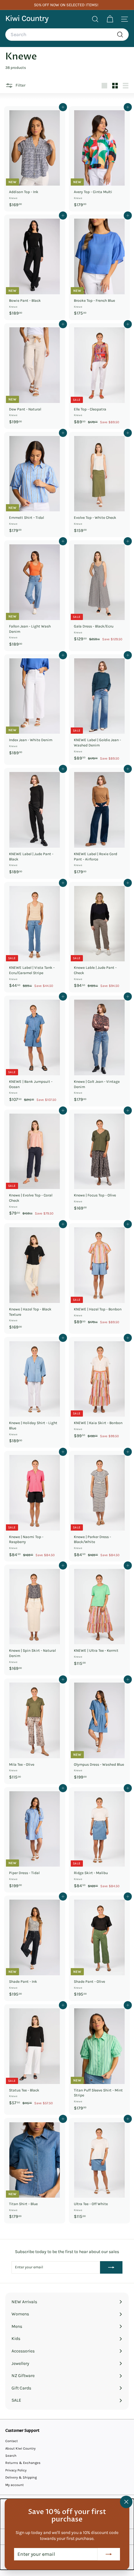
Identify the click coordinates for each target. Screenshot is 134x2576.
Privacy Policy (16, 2470)
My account (14, 2485)
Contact (12, 2441)
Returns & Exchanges (23, 2463)
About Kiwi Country (20, 2448)
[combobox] (67, 35)
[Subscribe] (109, 2554)
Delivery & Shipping (21, 2477)
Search (11, 2456)
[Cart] (110, 19)
